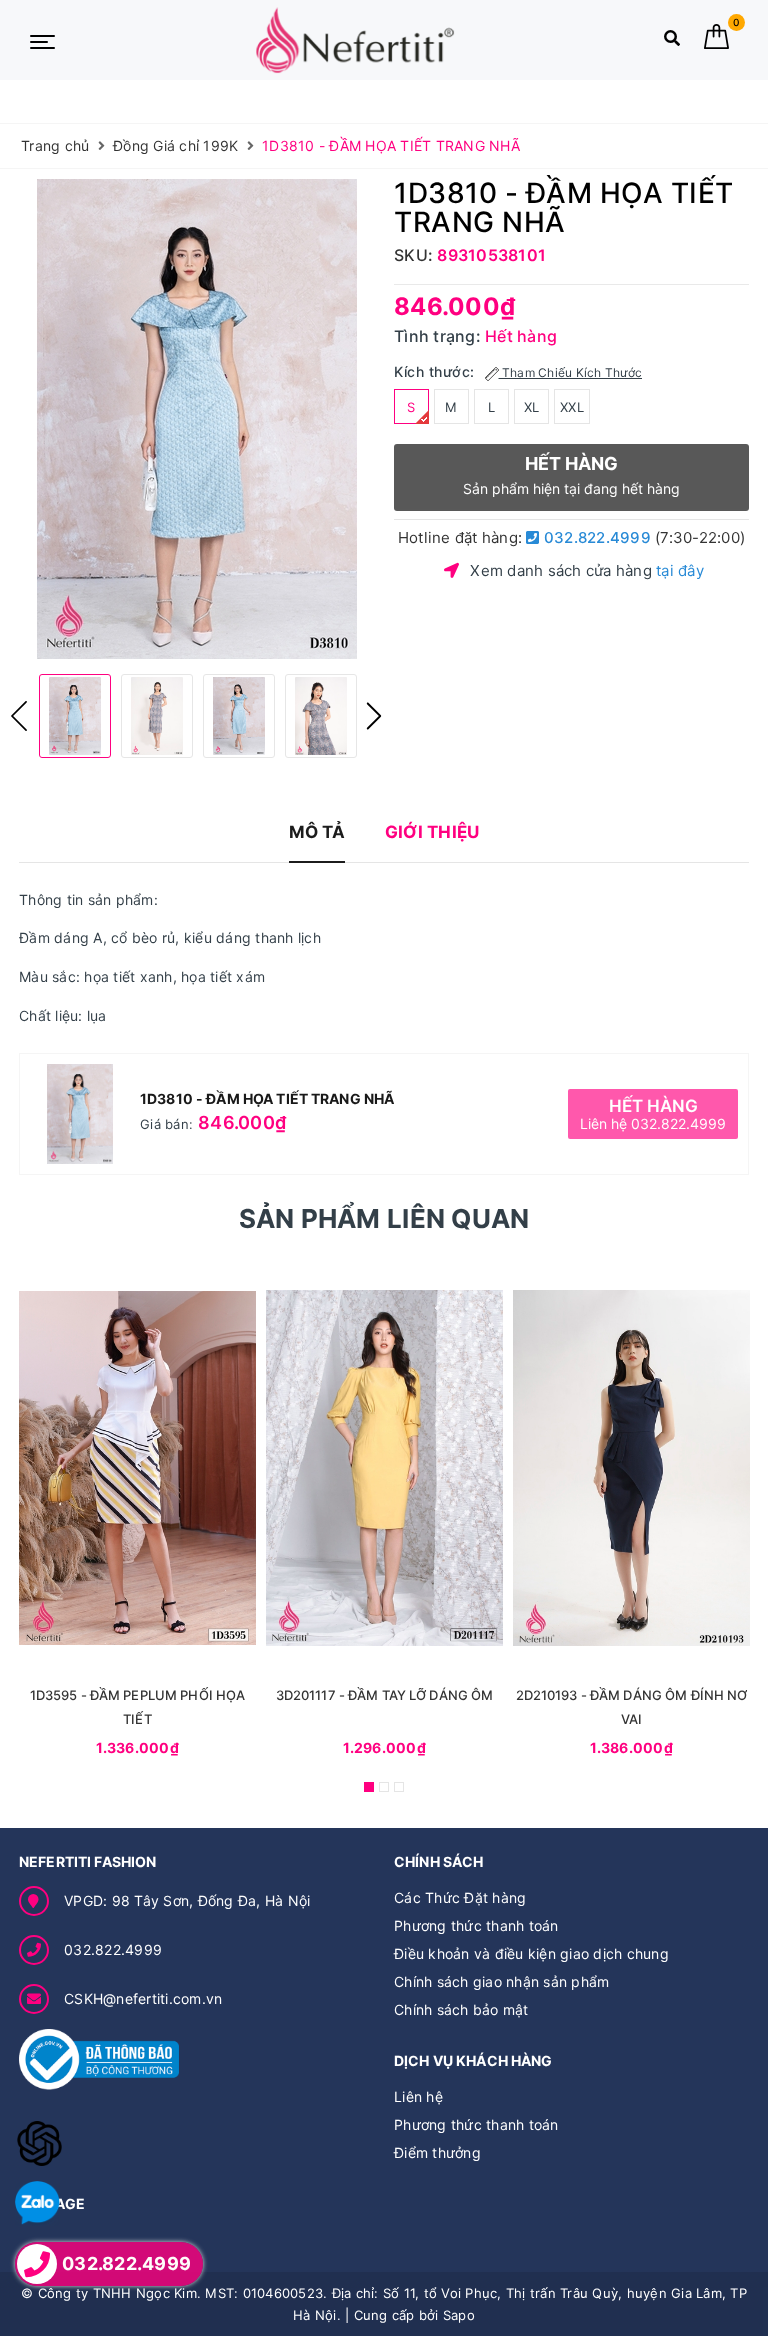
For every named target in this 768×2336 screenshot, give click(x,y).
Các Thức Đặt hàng (460, 1897)
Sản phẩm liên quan (384, 1218)
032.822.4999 (595, 537)
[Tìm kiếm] (672, 42)
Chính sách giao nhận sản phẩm (501, 1981)
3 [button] (399, 1787)
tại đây (680, 570)
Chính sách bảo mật (461, 2009)
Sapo (459, 2315)
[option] (196, 419)
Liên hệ (418, 2096)
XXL (572, 407)
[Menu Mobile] (42, 40)
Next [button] (374, 716)
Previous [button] (19, 716)
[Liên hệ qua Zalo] (37, 2203)
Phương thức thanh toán (476, 1925)
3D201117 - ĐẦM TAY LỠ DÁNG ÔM (385, 1695)
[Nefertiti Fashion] (355, 40)
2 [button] (384, 1787)
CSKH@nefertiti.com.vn (143, 1998)
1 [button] (369, 1787)
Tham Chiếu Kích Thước (571, 372)
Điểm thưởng (437, 2152)
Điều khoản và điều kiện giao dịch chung (531, 1953)
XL (532, 407)
